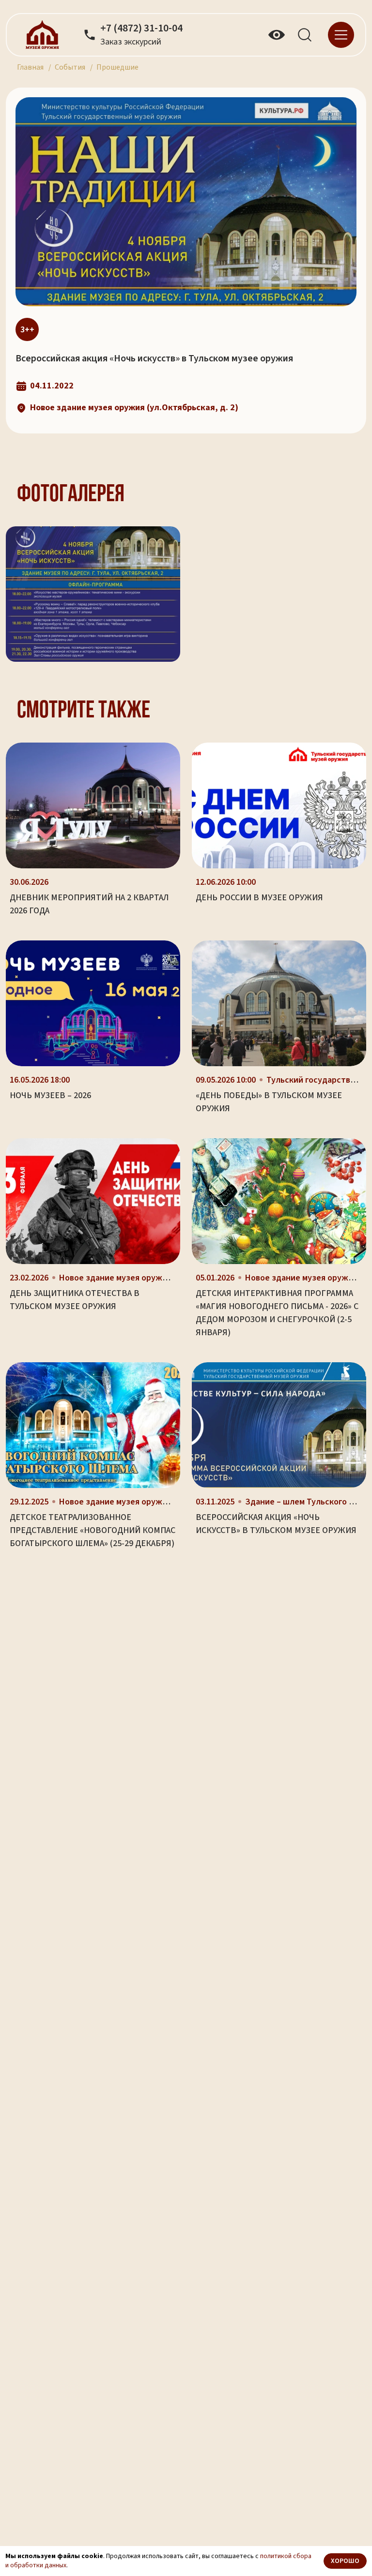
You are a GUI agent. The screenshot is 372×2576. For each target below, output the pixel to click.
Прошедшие (117, 67)
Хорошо (345, 2561)
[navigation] (341, 34)
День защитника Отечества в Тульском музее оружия (75, 1300)
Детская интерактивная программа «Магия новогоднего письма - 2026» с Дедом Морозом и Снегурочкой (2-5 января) (277, 1313)
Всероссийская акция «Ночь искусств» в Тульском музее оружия (276, 1524)
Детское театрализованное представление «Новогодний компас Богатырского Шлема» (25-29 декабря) (93, 1530)
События (70, 67)
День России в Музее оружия (259, 898)
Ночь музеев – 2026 (50, 1095)
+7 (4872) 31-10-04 (141, 29)
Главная (30, 67)
